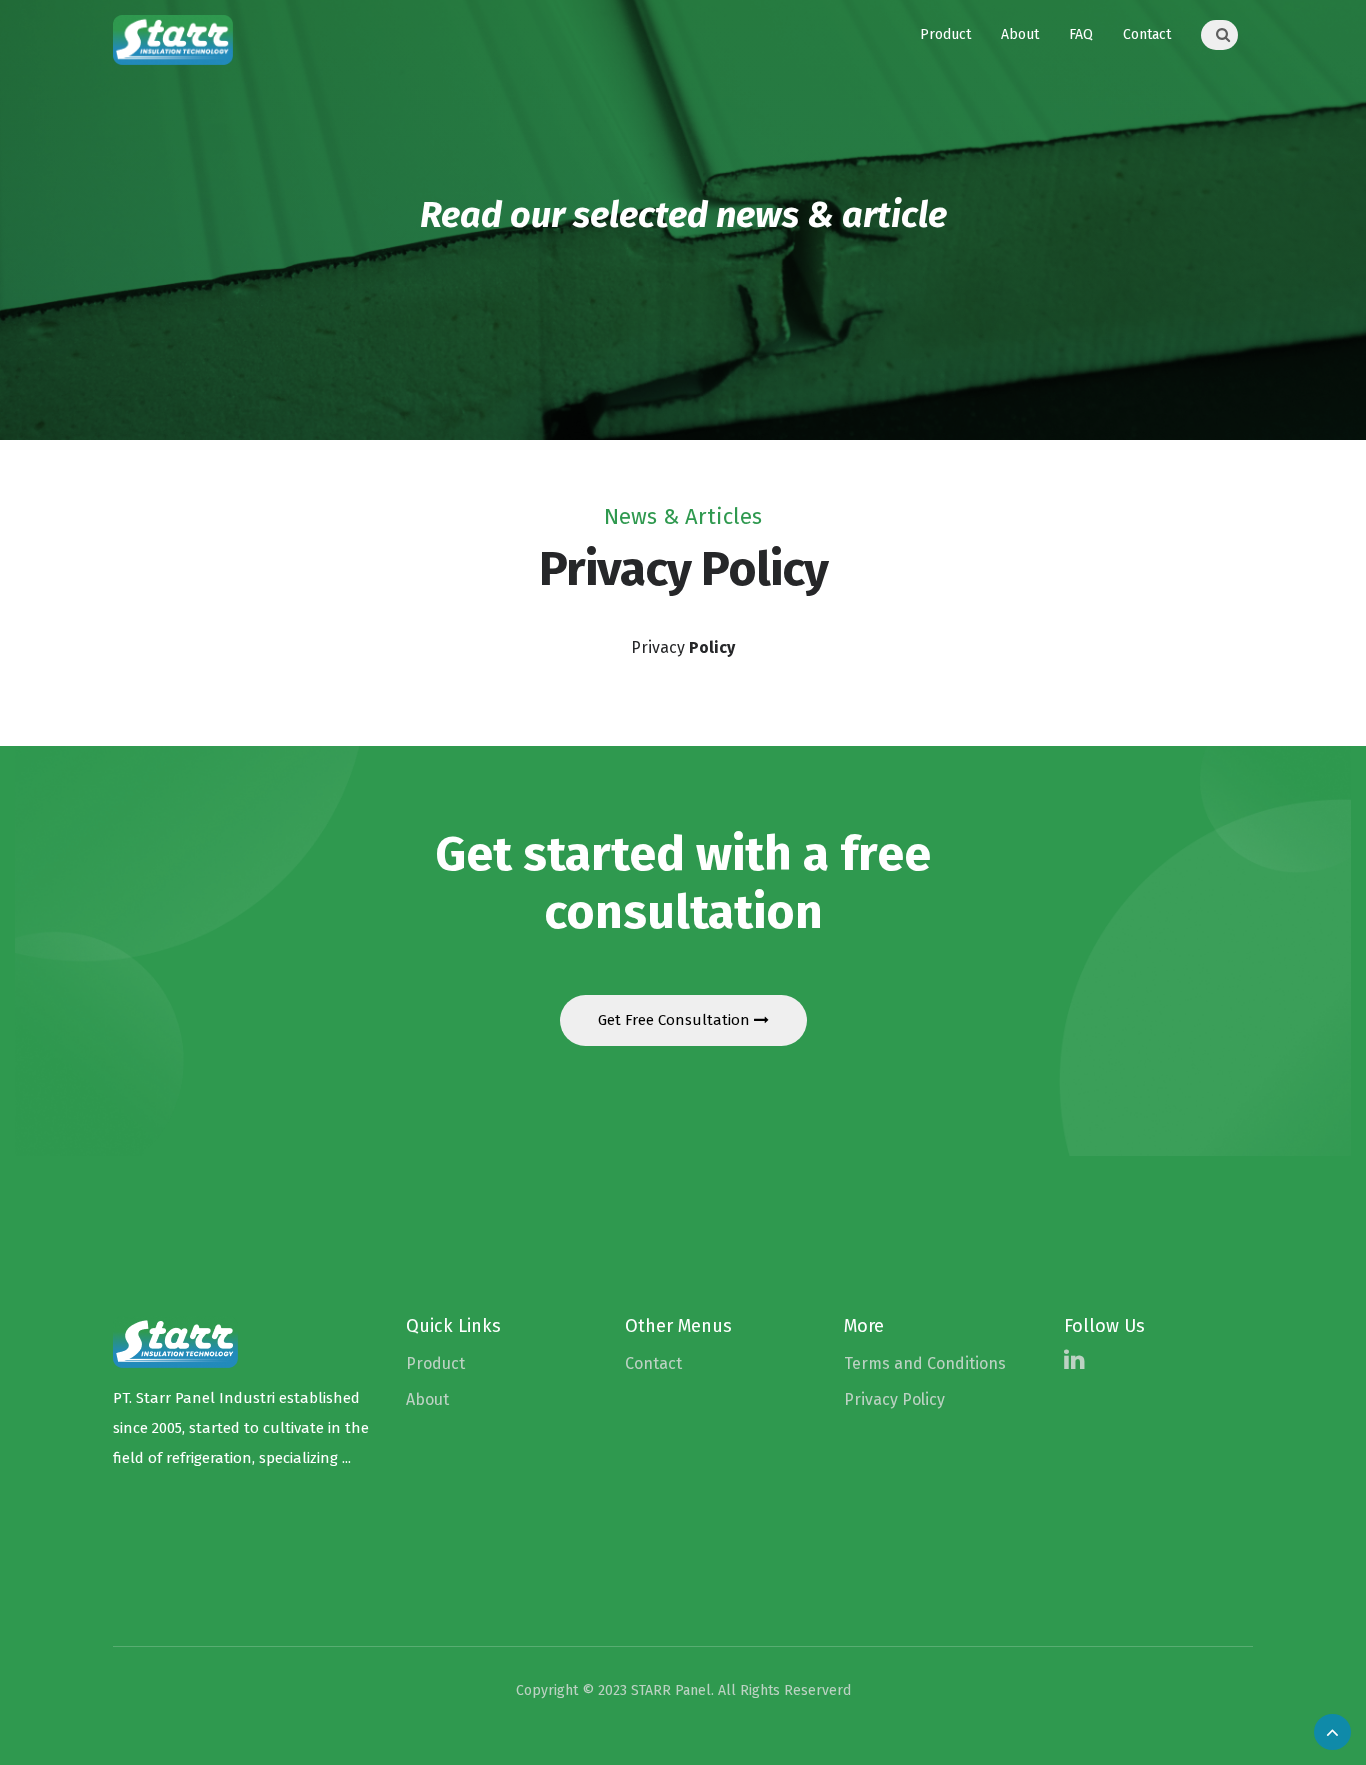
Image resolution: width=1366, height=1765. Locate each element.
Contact (1147, 34)
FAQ (1081, 34)
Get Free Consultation (676, 1020)
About (1020, 34)
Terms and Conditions (925, 1363)
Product (945, 34)
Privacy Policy (894, 1399)
